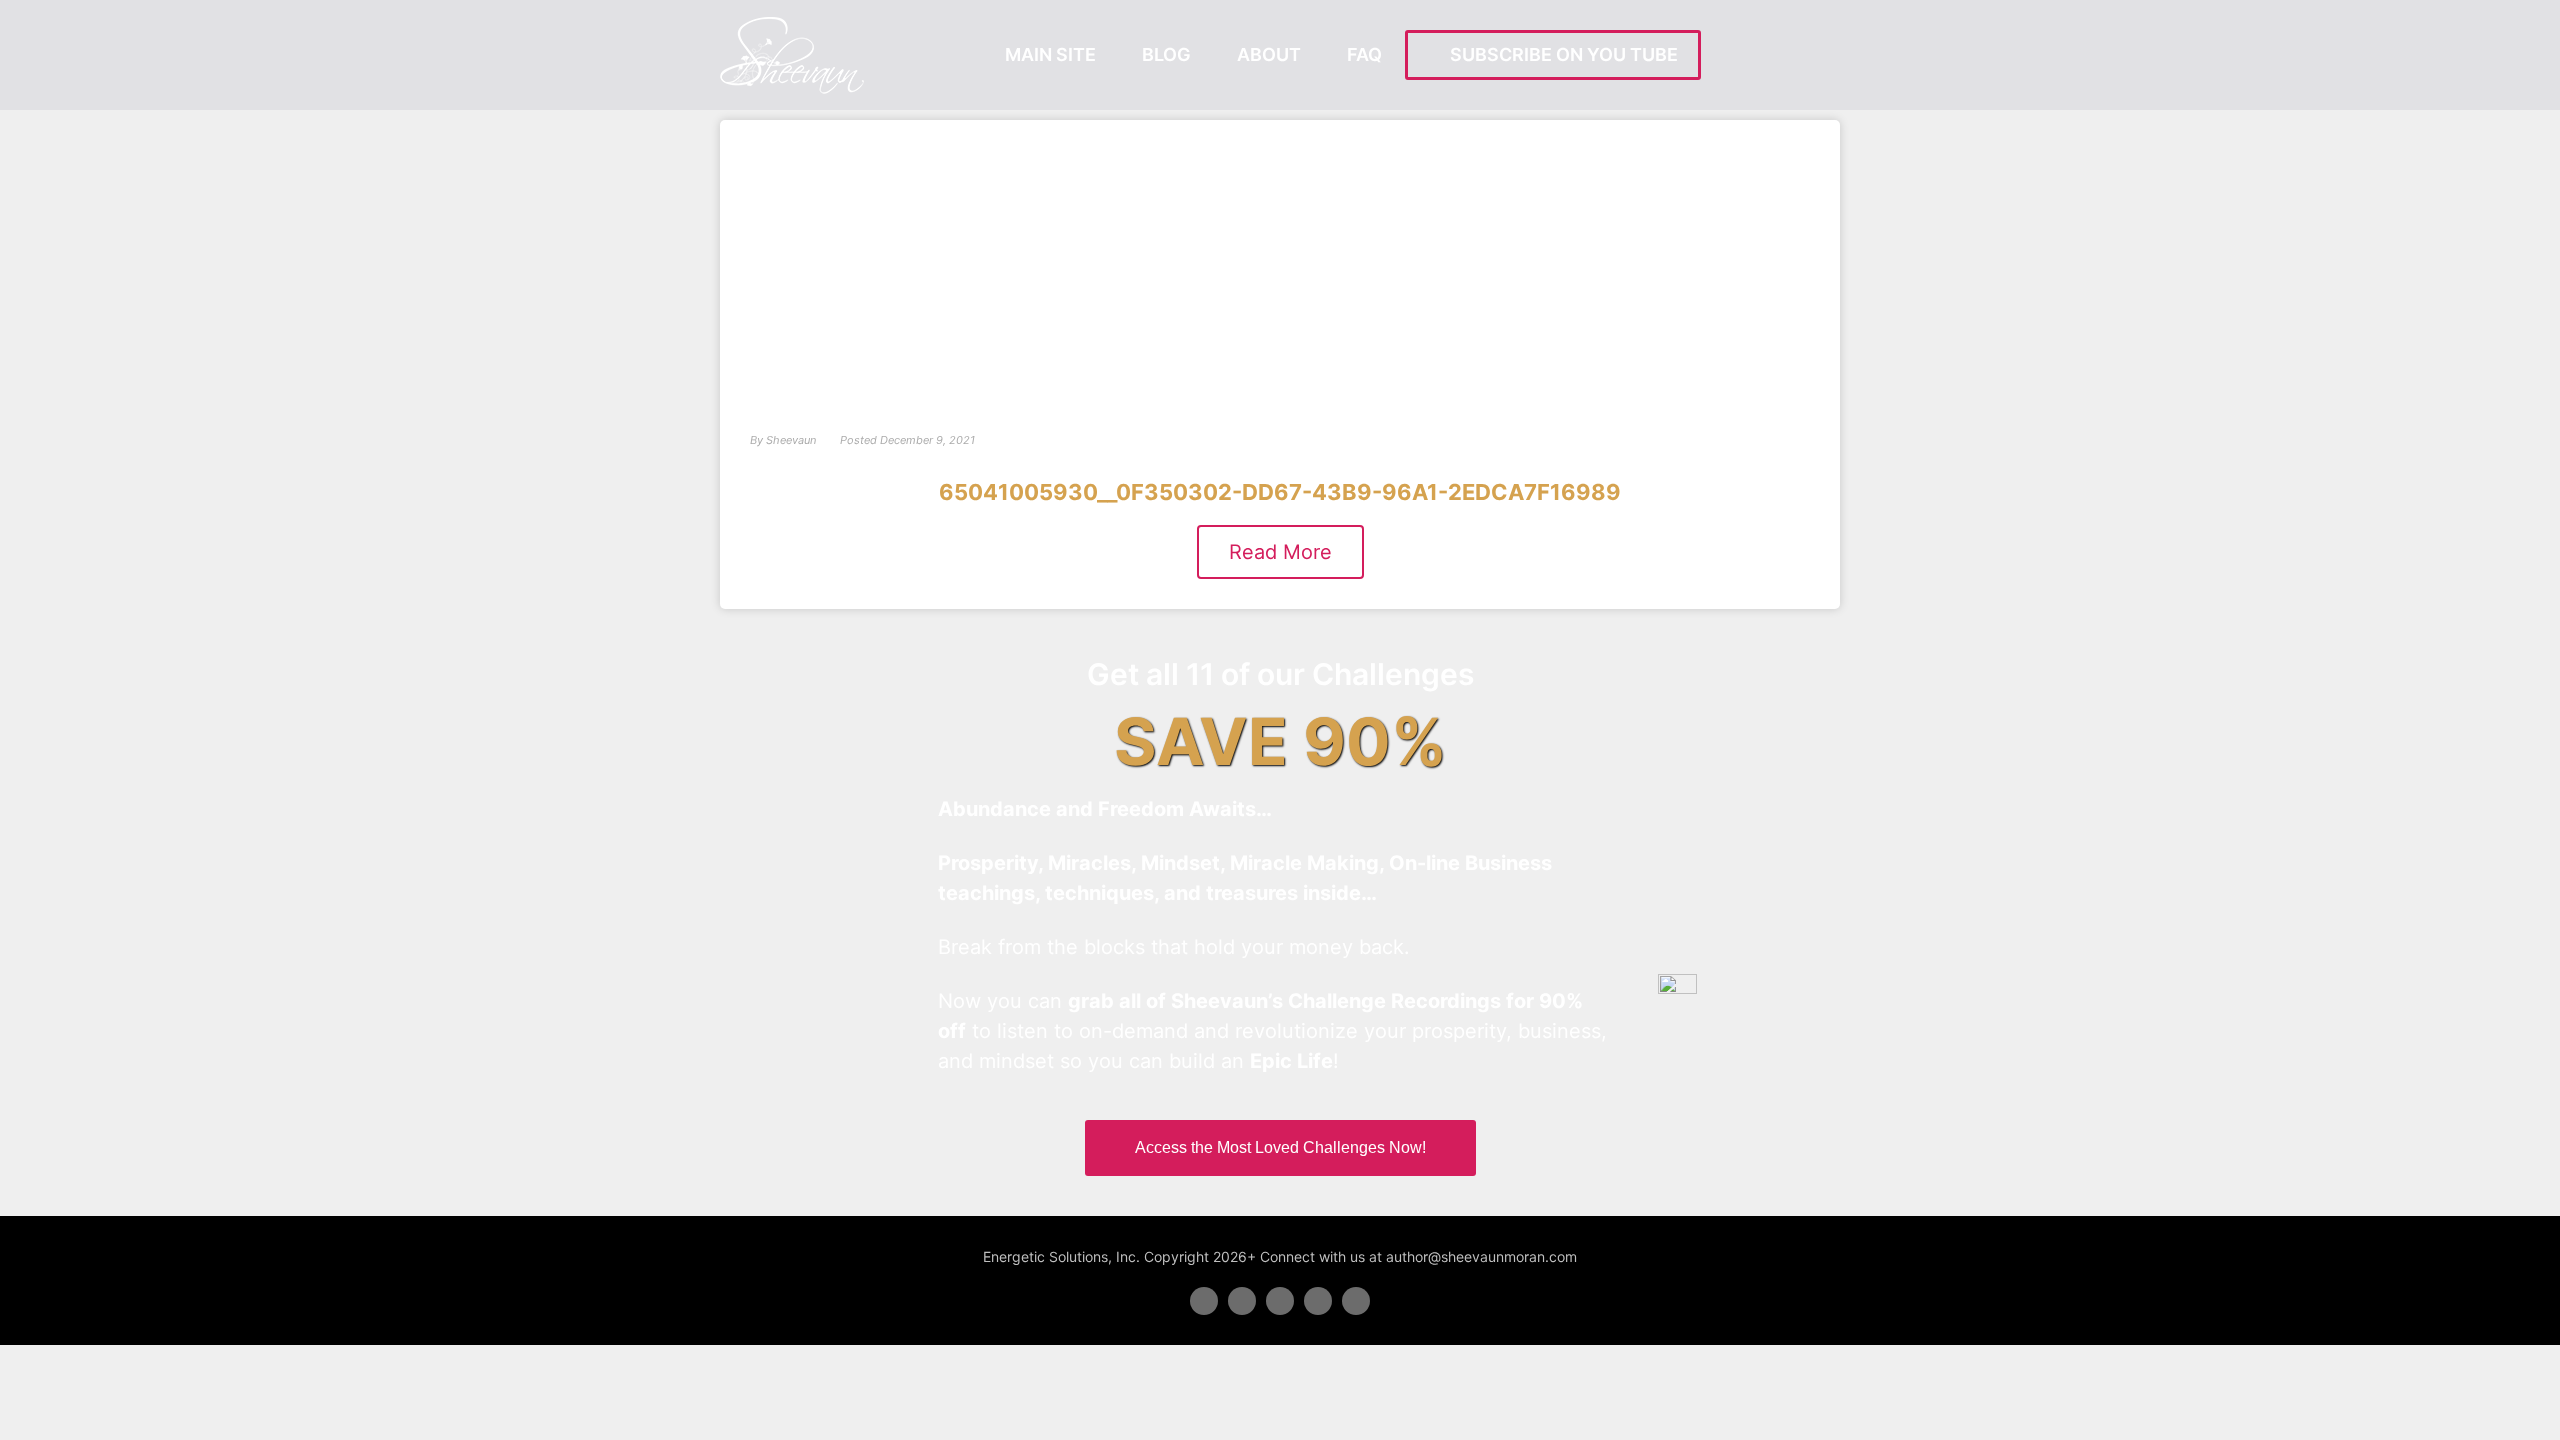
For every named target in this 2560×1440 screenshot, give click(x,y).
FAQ (1364, 54)
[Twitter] (1242, 1301)
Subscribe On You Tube (1560, 54)
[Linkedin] (1280, 1301)
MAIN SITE (1050, 54)
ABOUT (1269, 54)
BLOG (1166, 54)
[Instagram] (1356, 1301)
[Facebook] (1204, 1301)
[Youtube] (1318, 1301)
